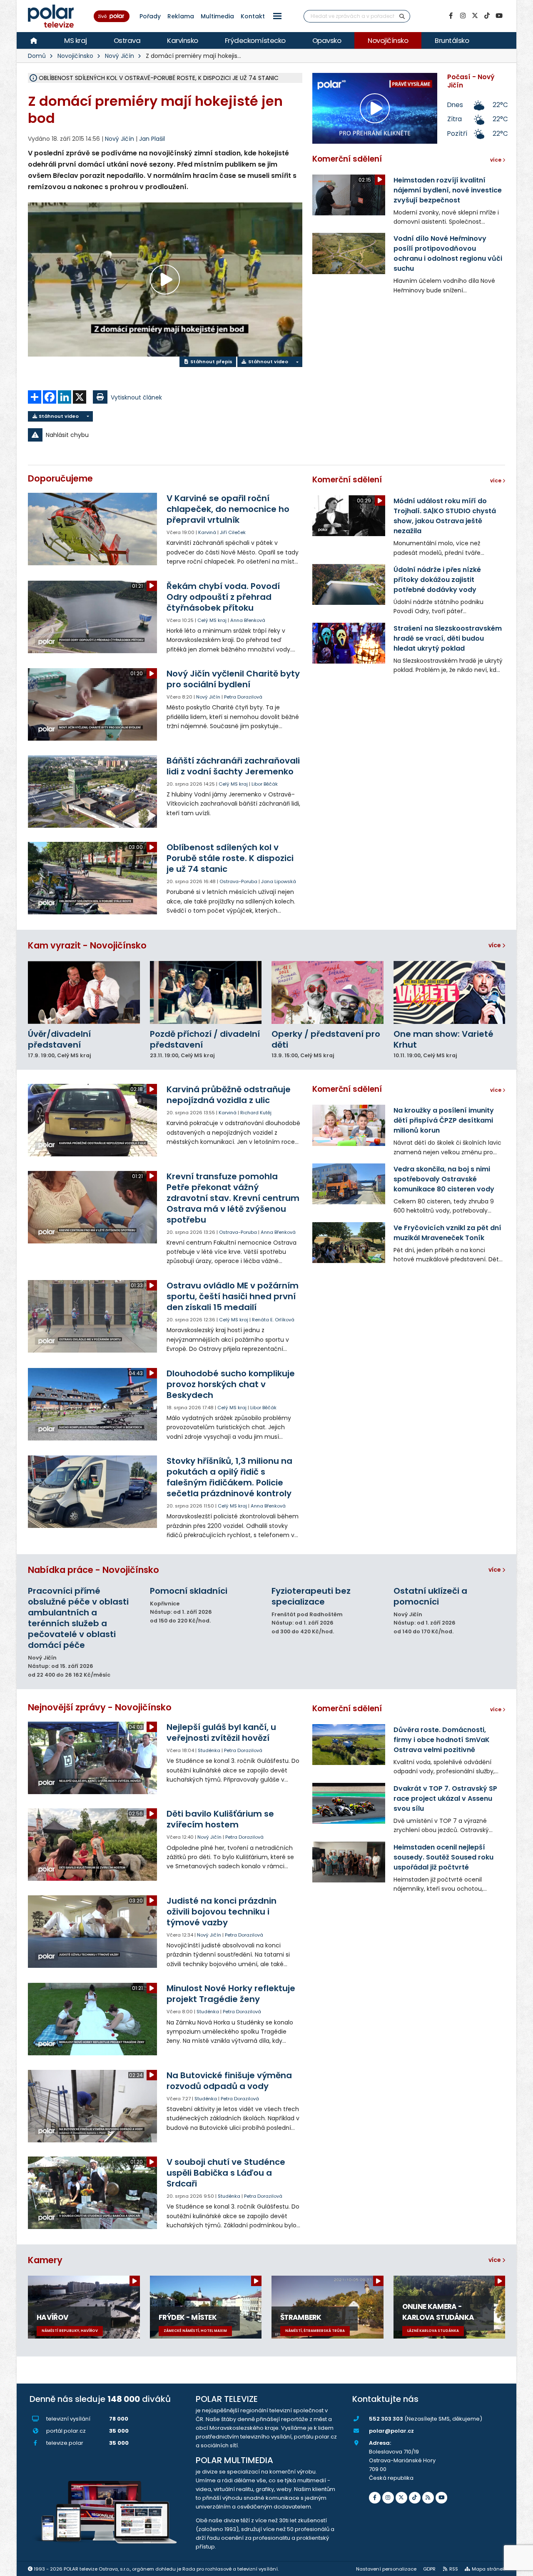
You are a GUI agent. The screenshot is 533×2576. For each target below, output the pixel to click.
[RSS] (428, 2498)
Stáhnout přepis (211, 362)
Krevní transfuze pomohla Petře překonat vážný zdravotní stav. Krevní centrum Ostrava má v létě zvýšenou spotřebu (233, 1198)
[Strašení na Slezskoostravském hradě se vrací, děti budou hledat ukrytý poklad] (349, 643)
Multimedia (217, 16)
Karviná (207, 532)
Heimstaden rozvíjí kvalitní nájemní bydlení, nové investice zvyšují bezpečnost (448, 190)
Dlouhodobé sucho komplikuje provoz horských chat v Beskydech (231, 1384)
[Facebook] (451, 16)
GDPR (429, 2569)
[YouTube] (499, 16)
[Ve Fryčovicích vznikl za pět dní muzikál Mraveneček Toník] (349, 1243)
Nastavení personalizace (386, 2569)
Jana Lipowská (279, 881)
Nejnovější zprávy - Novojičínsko (100, 1707)
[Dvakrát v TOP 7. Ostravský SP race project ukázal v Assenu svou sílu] (349, 1803)
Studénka (209, 1750)
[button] (277, 16)
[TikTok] (487, 16)
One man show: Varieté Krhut (443, 1039)
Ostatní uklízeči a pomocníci (430, 1596)
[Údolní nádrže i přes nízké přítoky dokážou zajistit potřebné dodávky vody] (349, 584)
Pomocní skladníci (189, 1591)
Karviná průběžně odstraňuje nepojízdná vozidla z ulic (229, 1095)
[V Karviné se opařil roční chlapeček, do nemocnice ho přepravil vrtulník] (93, 529)
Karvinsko (183, 40)
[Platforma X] (475, 16)
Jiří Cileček (233, 532)
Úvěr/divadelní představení (59, 1039)
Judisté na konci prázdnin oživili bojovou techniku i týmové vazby (222, 1912)
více (495, 945)
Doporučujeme (60, 478)
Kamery (45, 2260)
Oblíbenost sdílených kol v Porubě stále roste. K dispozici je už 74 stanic (230, 858)
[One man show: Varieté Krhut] (450, 992)
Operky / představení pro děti (326, 1039)
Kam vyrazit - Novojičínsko (87, 945)
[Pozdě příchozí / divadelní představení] (206, 992)
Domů (37, 56)
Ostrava (127, 40)
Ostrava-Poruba (238, 881)
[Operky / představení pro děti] (328, 992)
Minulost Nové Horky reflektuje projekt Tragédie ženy (231, 1994)
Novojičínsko (388, 40)
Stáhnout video (268, 362)
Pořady (150, 16)
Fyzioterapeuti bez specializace (311, 1596)
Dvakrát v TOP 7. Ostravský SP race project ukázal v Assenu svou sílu (445, 1798)
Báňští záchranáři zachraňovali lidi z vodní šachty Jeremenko (233, 766)
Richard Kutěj (256, 1113)
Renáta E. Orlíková (273, 1320)
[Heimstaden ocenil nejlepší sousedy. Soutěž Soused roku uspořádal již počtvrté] (349, 1862)
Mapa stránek (488, 2569)
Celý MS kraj (212, 620)
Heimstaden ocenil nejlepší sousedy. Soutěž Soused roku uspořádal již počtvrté (443, 1857)
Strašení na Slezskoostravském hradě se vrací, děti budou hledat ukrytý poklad (448, 638)
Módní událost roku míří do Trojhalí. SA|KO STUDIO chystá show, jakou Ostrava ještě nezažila (445, 516)
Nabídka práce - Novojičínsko (93, 1570)
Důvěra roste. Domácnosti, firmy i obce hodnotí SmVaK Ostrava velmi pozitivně (442, 1740)
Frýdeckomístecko (255, 40)
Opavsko (327, 40)
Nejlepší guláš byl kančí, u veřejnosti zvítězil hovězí (221, 1732)
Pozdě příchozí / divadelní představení (205, 1039)
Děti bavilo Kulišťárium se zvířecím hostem (220, 1819)
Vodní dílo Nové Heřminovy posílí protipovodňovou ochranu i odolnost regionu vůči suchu (448, 253)
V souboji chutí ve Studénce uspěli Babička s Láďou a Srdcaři (226, 2173)
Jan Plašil (152, 139)
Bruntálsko (452, 40)
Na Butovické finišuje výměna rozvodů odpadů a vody (229, 2081)
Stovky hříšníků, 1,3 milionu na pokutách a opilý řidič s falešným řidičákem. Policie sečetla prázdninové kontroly (229, 1477)
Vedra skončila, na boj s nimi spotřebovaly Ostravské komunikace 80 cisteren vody (444, 1179)
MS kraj (76, 40)
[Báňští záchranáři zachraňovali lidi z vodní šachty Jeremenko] (93, 791)
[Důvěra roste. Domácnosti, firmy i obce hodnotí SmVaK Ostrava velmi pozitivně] (349, 1745)
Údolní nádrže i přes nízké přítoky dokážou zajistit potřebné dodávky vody (437, 580)
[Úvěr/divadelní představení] (84, 992)
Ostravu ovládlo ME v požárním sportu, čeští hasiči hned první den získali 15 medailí (233, 1296)
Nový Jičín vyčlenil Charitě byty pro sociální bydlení (233, 679)
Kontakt (253, 16)
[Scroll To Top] (518, 2567)
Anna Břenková (248, 620)
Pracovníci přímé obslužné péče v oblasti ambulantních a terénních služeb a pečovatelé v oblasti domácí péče (78, 1618)
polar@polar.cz (391, 2431)
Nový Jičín (120, 56)
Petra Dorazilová (243, 697)
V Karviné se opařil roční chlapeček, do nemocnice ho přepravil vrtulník (228, 509)
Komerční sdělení (347, 159)
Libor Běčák (265, 784)
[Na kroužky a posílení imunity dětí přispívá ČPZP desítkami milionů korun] (349, 1125)
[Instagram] (463, 16)
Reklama (181, 16)
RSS (454, 2569)
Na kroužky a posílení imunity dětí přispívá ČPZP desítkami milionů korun (444, 1120)
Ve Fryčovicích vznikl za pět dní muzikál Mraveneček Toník (447, 1233)
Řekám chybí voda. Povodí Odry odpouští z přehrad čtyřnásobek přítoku (223, 597)
